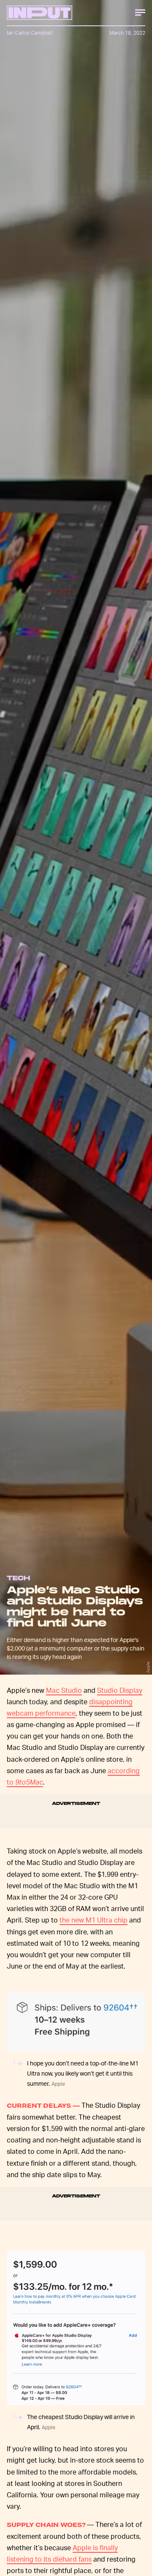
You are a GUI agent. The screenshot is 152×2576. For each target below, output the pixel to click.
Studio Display (120, 1690)
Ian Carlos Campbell (30, 33)
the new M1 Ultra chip (94, 1920)
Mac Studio (64, 1690)
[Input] (39, 13)
